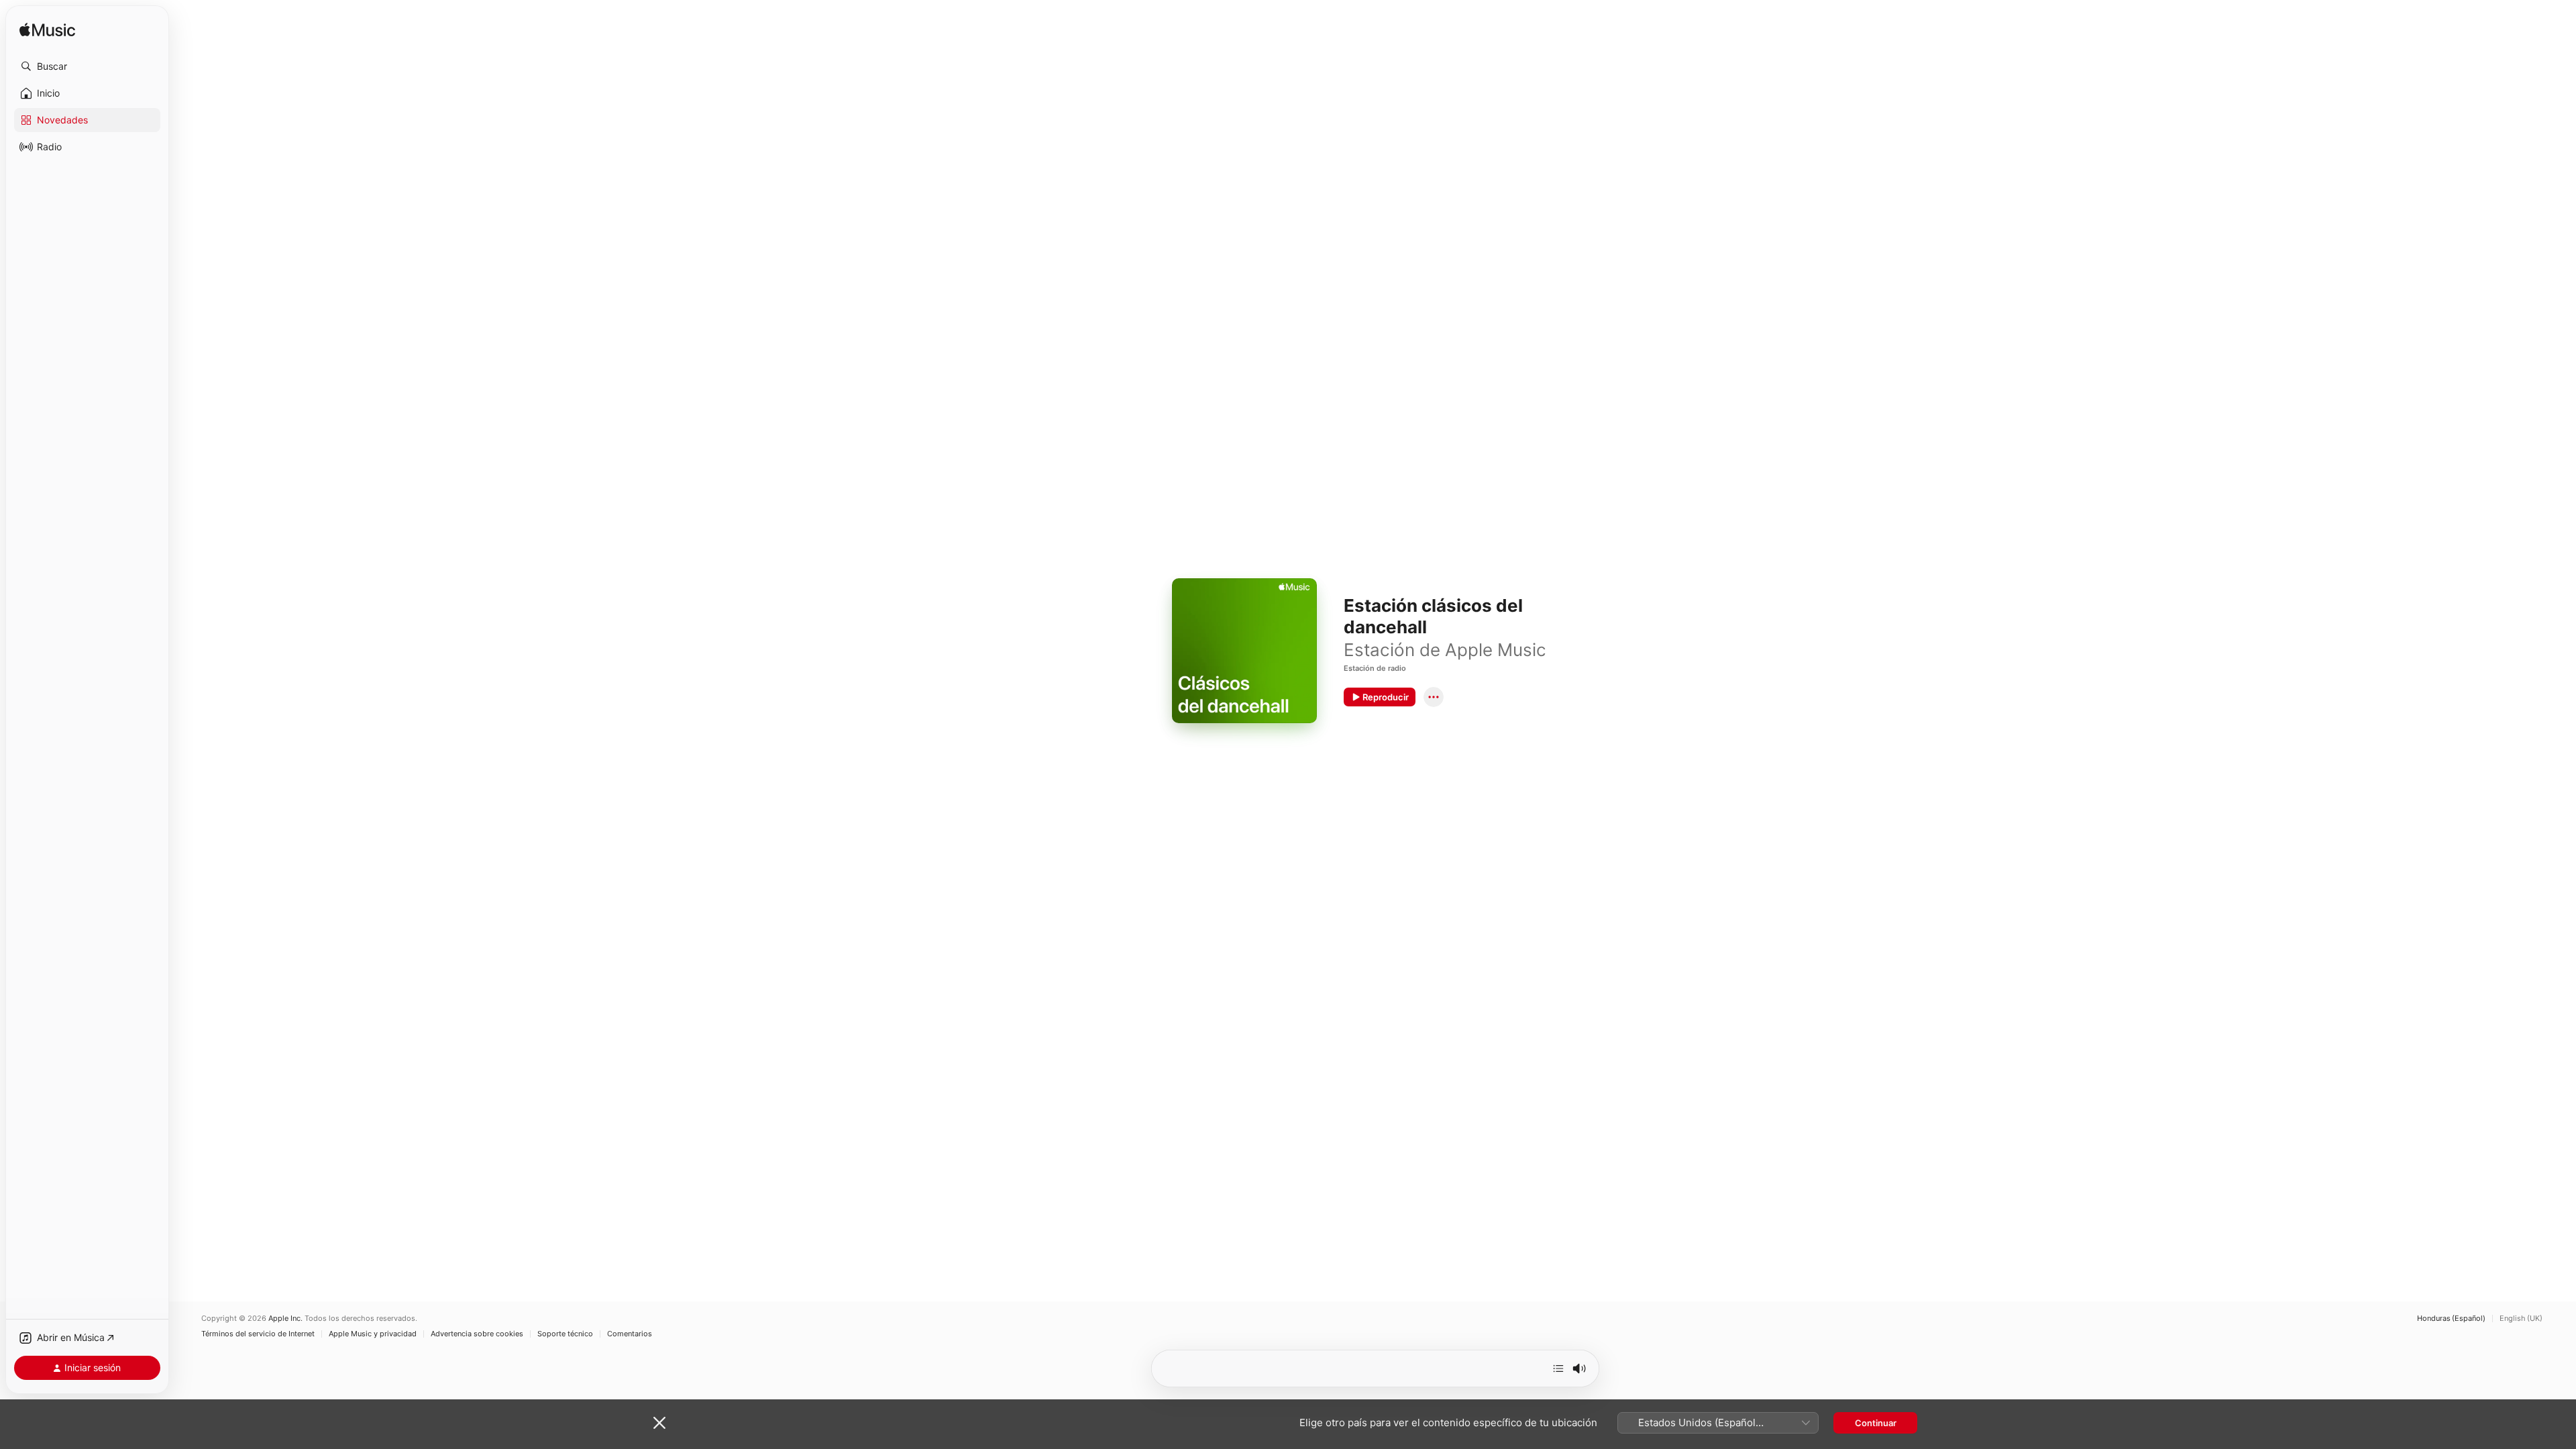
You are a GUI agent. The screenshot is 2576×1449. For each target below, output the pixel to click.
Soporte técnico (565, 1334)
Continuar (1876, 1423)
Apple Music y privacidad (373, 1334)
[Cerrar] (659, 1423)
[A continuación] (1558, 1368)
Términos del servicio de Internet (258, 1334)
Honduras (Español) (2451, 1319)
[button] (87, 66)
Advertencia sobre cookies (477, 1334)
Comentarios (630, 1334)
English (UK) (2521, 1319)
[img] (47, 31)
